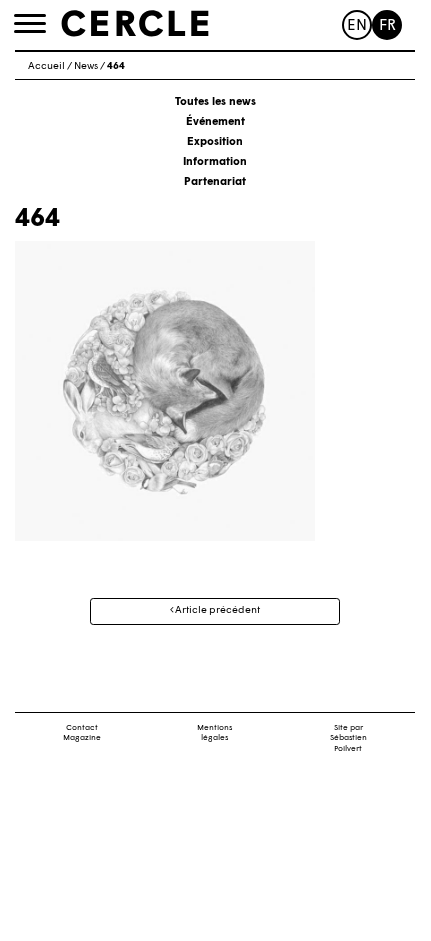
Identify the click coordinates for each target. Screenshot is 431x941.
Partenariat (215, 182)
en (357, 26)
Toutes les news (215, 102)
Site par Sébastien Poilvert (348, 739)
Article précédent (216, 610)
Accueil (46, 66)
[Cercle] (135, 24)
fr (387, 26)
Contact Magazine (82, 733)
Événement (215, 122)
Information (215, 162)
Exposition (215, 142)
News (86, 66)
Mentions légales (214, 733)
